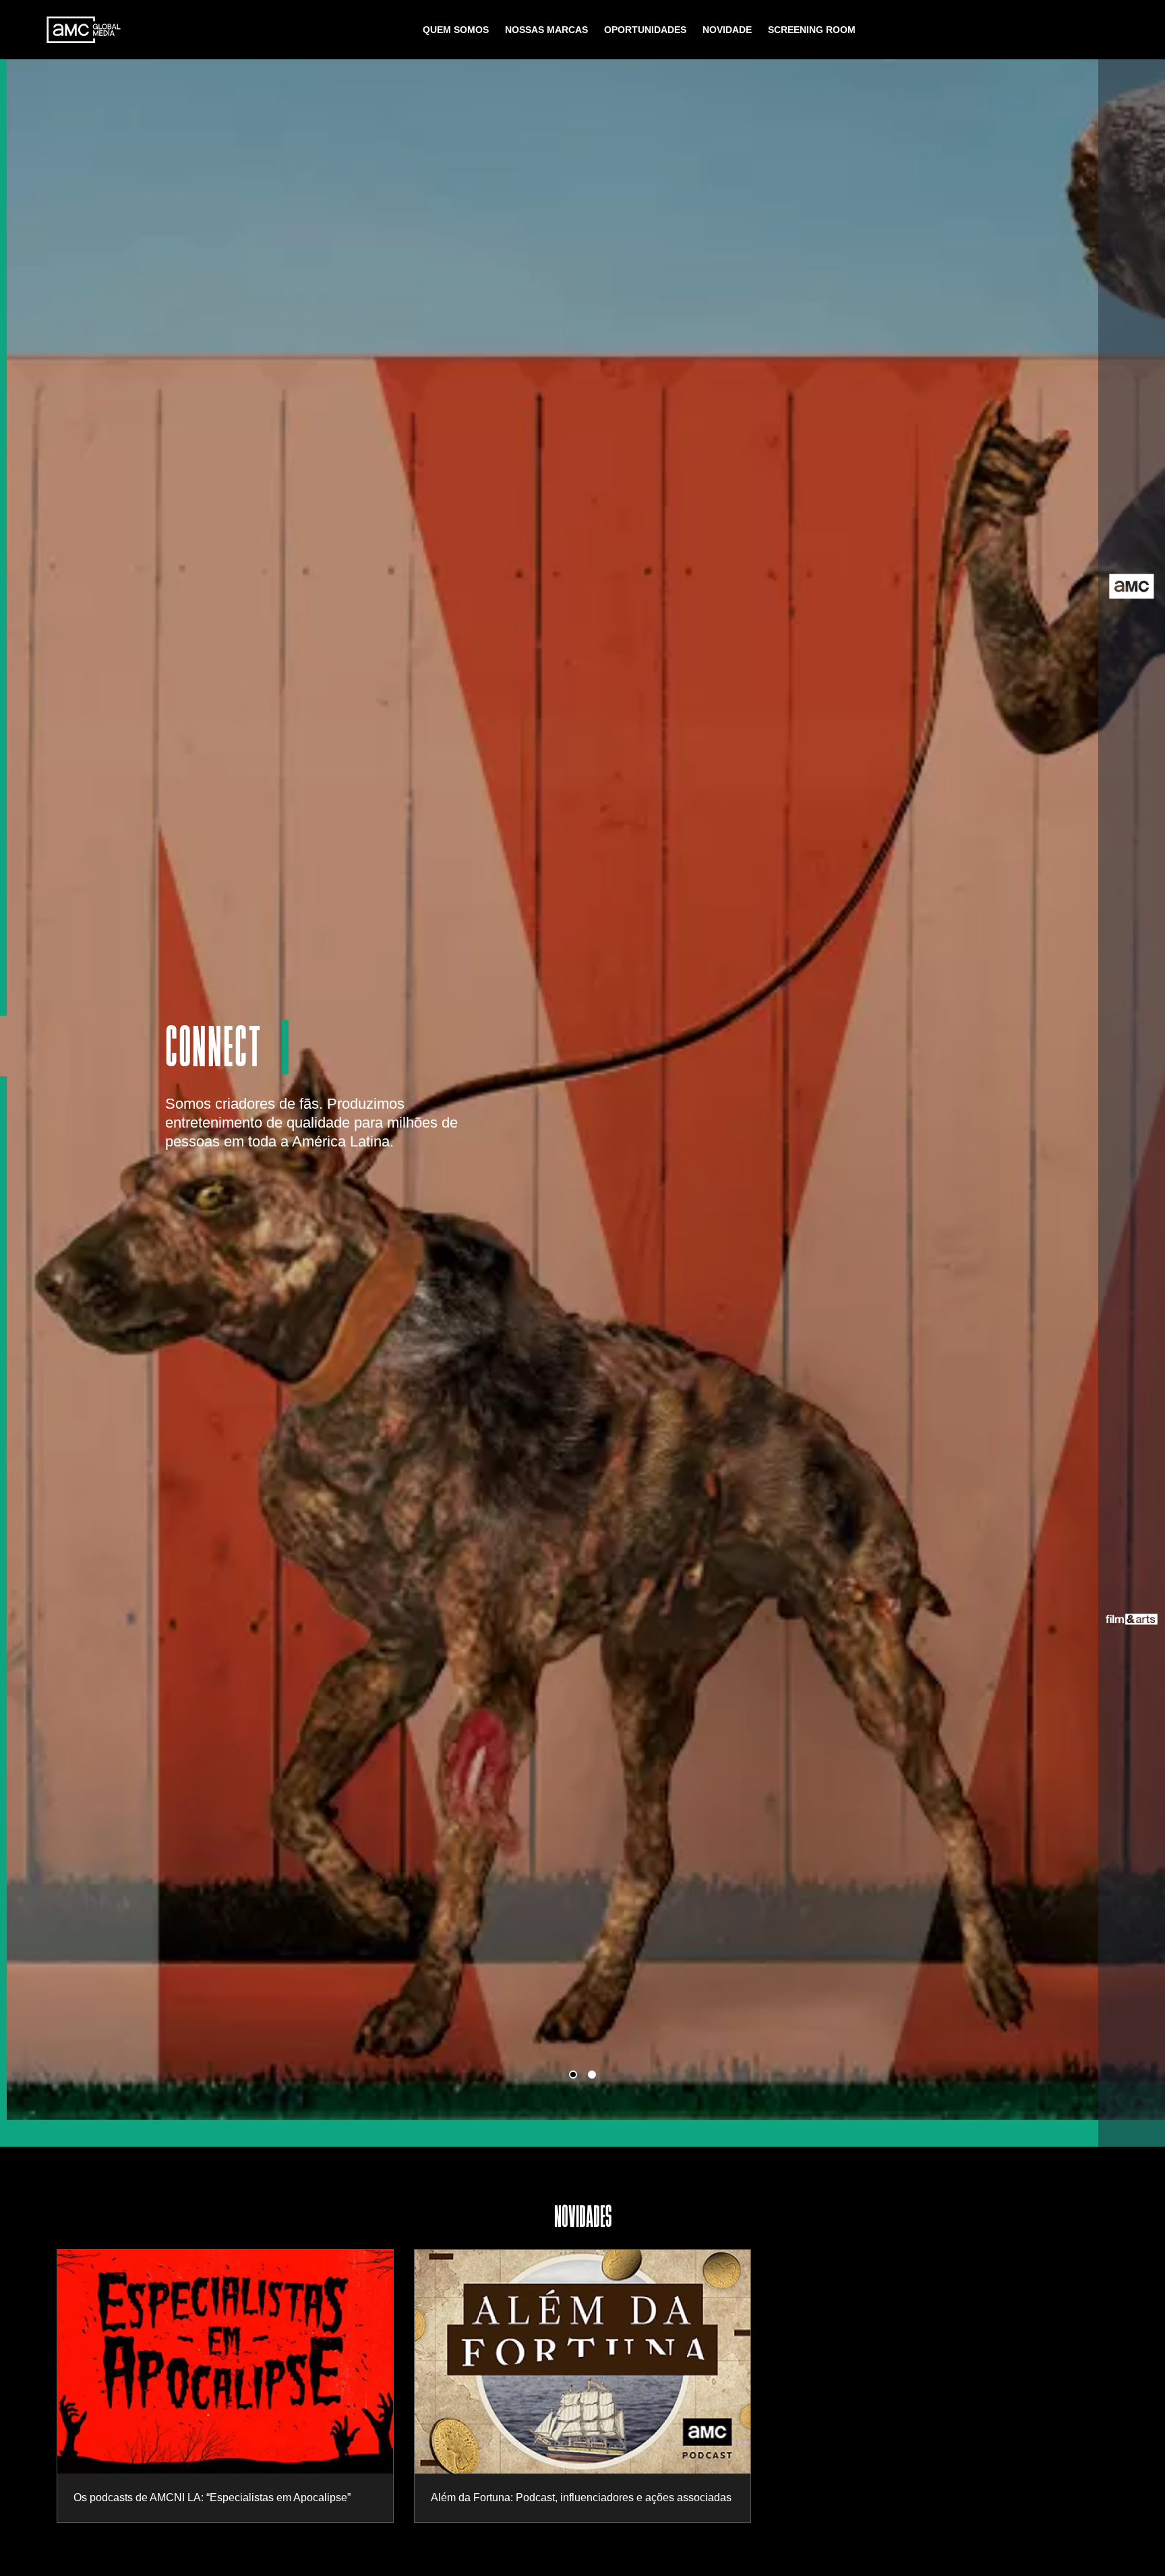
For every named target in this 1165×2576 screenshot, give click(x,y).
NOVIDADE (727, 30)
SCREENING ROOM (812, 30)
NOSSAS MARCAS (546, 30)
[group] (225, 2386)
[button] (573, 2075)
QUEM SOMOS (456, 30)
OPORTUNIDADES (645, 30)
